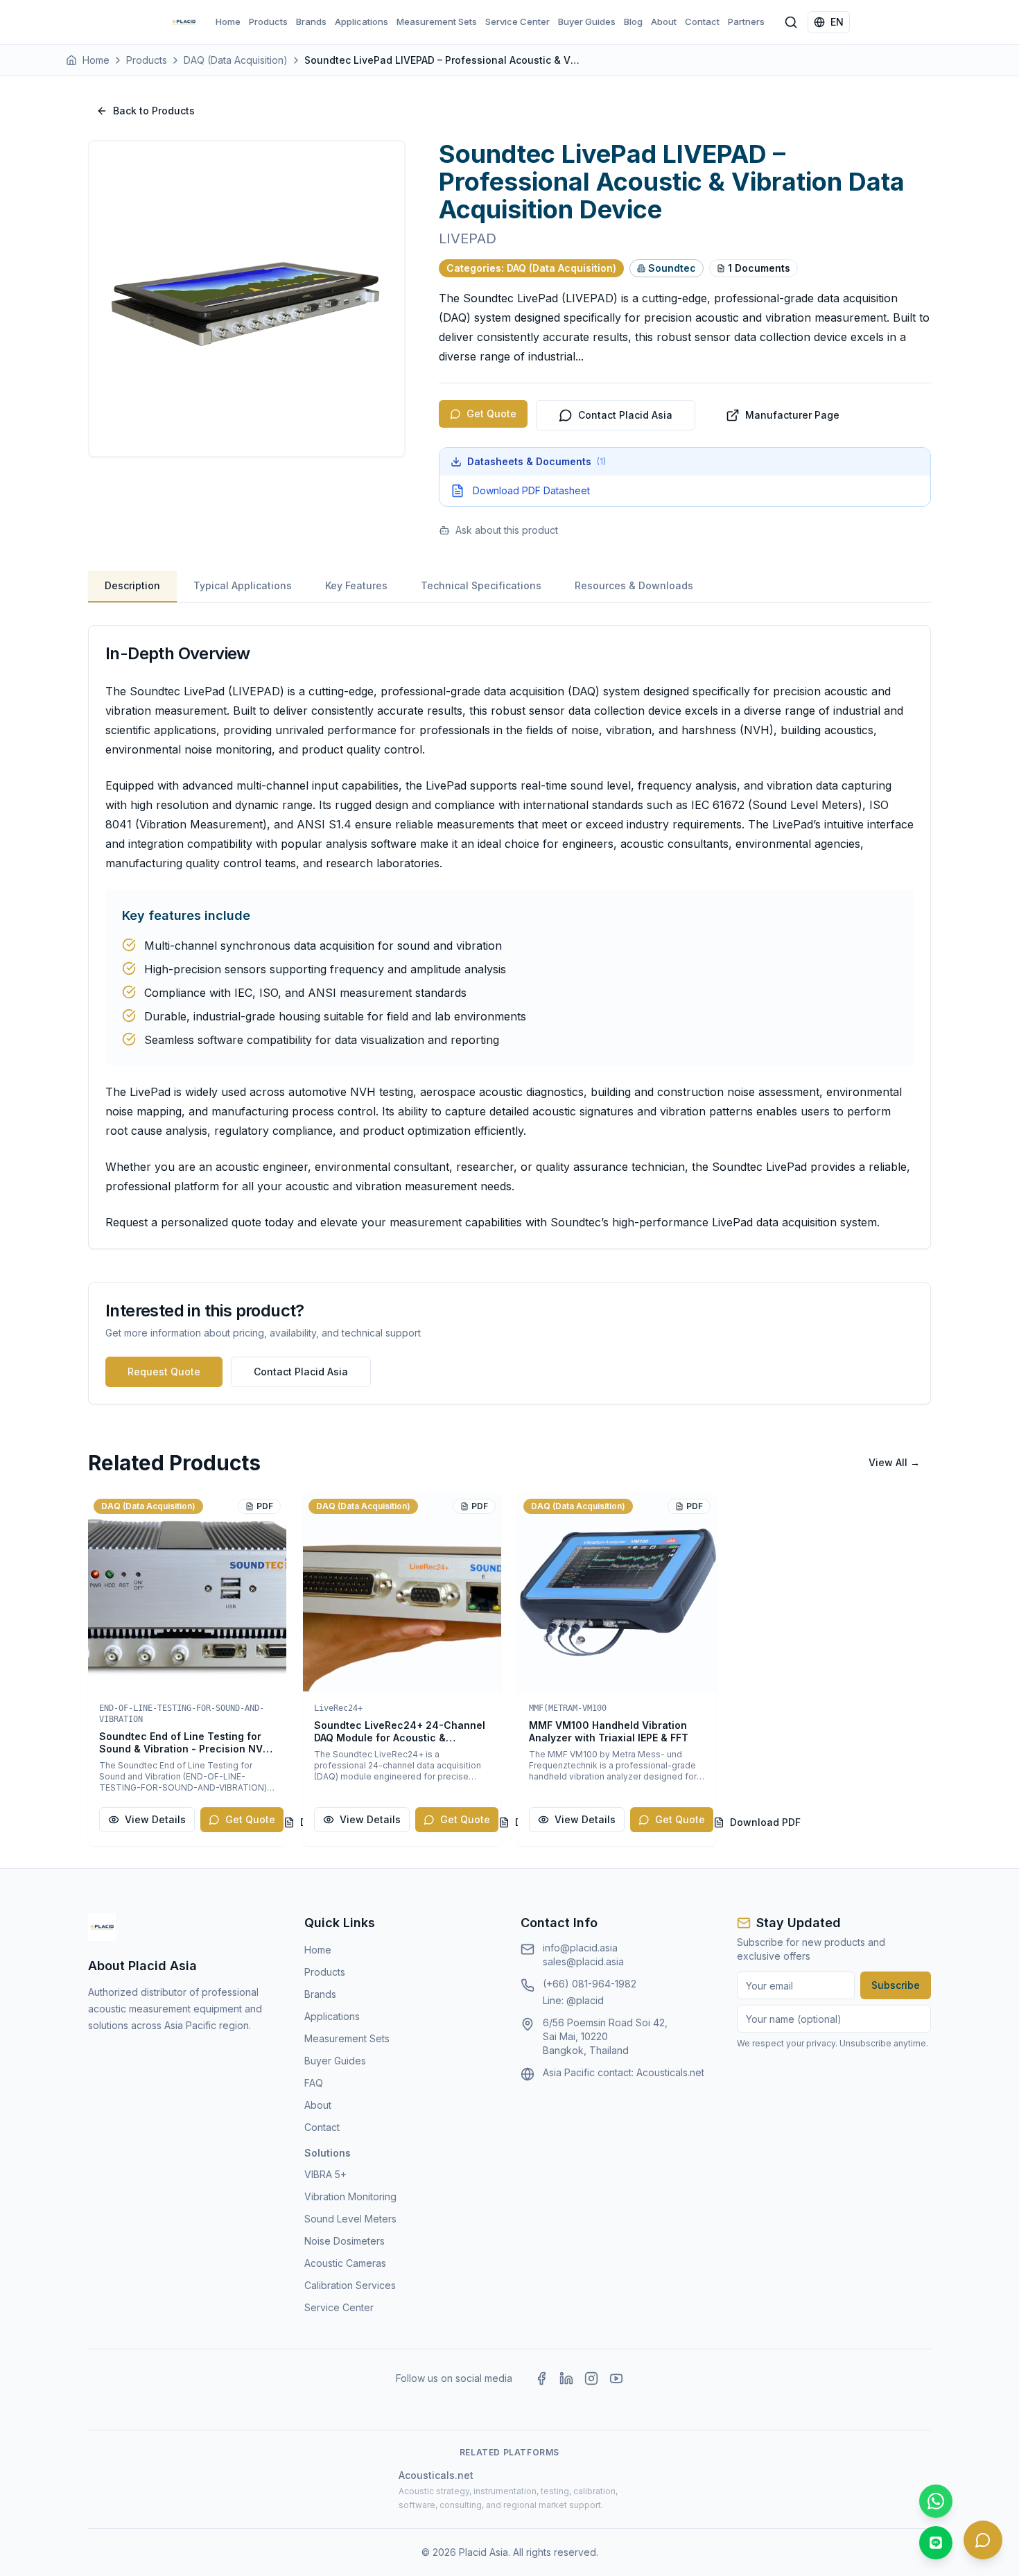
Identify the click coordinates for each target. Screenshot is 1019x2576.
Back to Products (154, 111)
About (664, 21)
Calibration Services (350, 2285)
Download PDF (765, 1822)
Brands (311, 21)
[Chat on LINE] (936, 2543)
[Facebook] (541, 2378)
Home (228, 21)
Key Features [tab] (356, 585)
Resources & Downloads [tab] (634, 585)
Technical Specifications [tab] (481, 585)
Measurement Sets (437, 21)
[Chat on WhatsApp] (936, 2501)
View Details (155, 1819)
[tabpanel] (509, 937)
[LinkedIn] (566, 2378)
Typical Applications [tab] (243, 585)
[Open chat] (983, 2540)
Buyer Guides (587, 21)
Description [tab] (132, 585)
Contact (702, 21)
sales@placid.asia (583, 1961)
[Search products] (791, 22)
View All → (894, 1462)
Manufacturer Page (792, 415)
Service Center (517, 21)
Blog (633, 21)
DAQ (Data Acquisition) (236, 60)
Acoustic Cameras (345, 2263)
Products (268, 21)
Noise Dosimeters (345, 2241)
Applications (362, 21)
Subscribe (896, 1985)
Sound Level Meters (350, 2219)
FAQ (314, 2083)
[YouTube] (616, 2378)
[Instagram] (591, 2378)
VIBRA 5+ (325, 2174)
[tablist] (509, 587)
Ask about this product (507, 530)
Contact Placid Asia (625, 415)
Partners (746, 21)
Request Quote (164, 1372)
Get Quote (491, 414)
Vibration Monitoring (350, 2196)
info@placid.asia (580, 1948)
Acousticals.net (670, 2072)
